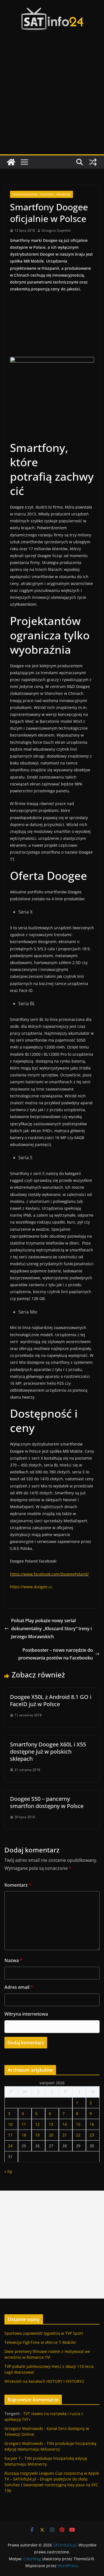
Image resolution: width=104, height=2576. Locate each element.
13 (51, 2124)
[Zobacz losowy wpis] (93, 162)
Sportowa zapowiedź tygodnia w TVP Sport (44, 2333)
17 (10, 2135)
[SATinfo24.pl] (11, 162)
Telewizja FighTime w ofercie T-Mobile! (40, 2342)
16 (92, 2124)
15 (78, 2124)
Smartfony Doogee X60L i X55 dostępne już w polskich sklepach (48, 1752)
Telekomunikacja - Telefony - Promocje (41, 194)
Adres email (19, 1987)
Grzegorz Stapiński (56, 230)
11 (24, 2124)
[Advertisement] (52, 100)
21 (65, 2135)
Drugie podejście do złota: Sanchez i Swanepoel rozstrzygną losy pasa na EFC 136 (51, 2485)
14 (65, 2124)
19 (37, 2135)
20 (51, 2135)
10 (10, 2124)
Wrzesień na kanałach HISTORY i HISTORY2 (44, 2381)
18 (24, 2135)
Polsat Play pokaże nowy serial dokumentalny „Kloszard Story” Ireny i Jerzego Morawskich (51, 1629)
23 (92, 2135)
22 (78, 2135)
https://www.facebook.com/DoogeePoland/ (49, 1574)
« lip (8, 2171)
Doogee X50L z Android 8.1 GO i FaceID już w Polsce (51, 1700)
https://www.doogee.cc (31, 1587)
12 (37, 2124)
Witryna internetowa (26, 2014)
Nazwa (13, 1960)
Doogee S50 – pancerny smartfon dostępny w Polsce (47, 1802)
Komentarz (18, 1885)
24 (10, 2146)
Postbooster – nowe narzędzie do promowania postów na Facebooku (56, 1654)
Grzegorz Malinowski (24, 2428)
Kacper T (13, 2458)
